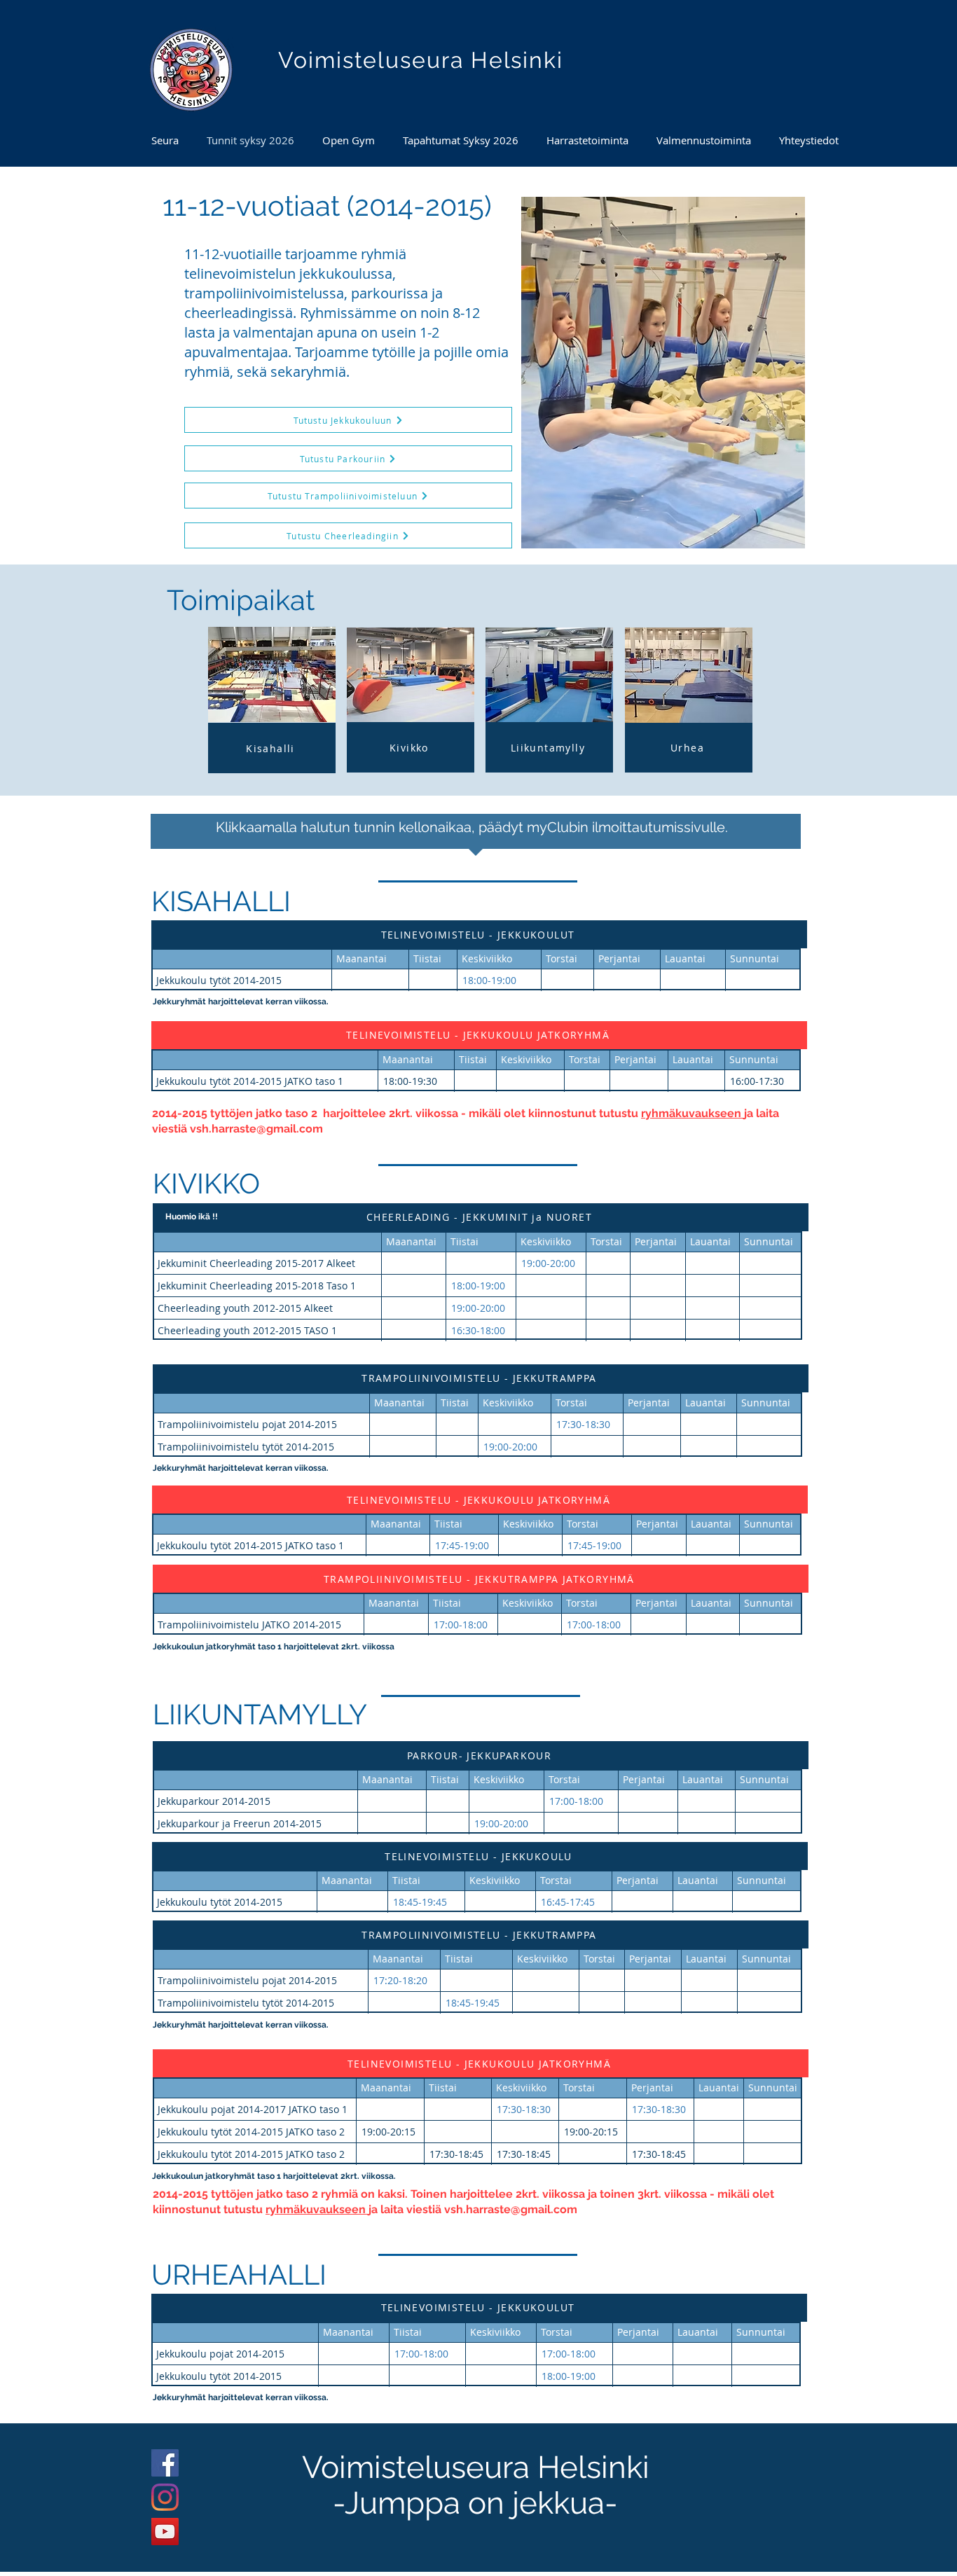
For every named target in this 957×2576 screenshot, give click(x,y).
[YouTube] (165, 2532)
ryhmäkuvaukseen (693, 1113)
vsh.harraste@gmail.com (256, 1129)
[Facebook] (165, 2463)
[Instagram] (165, 2497)
